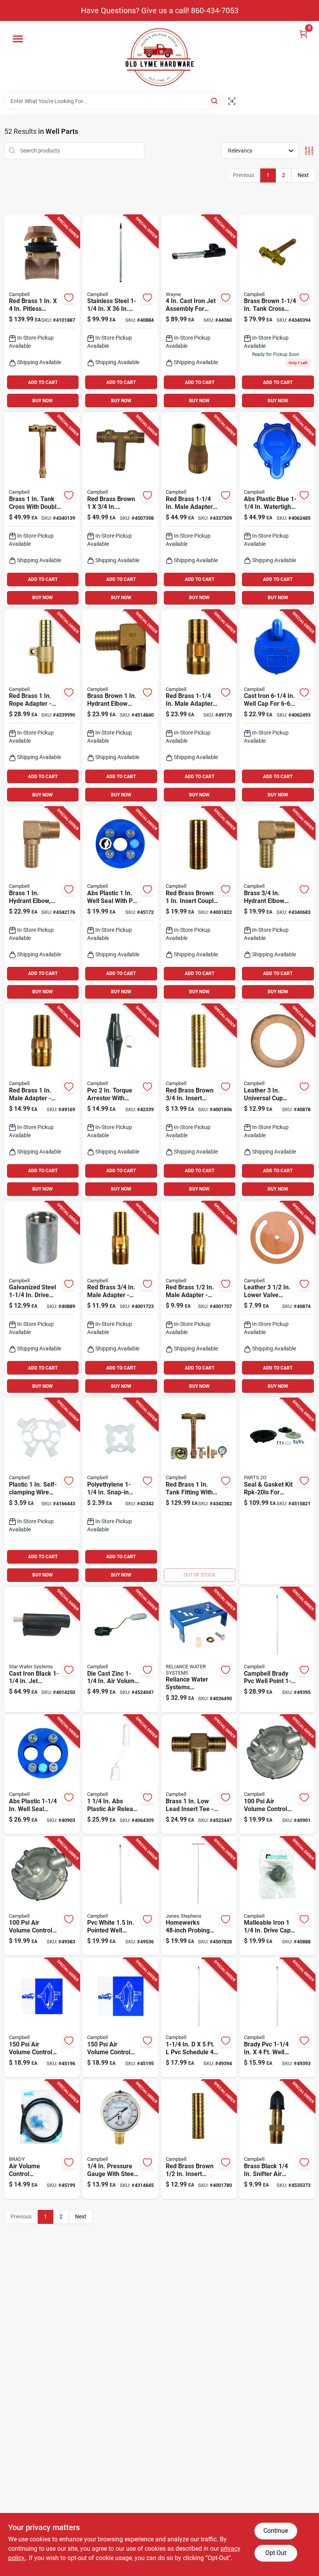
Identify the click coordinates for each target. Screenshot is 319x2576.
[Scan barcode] (232, 101)
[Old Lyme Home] (159, 57)
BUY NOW (43, 401)
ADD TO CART (43, 382)
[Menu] (18, 39)
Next (303, 175)
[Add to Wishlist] (69, 298)
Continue (276, 2531)
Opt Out (276, 2553)
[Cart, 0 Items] (303, 34)
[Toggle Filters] (309, 151)
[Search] (215, 101)
